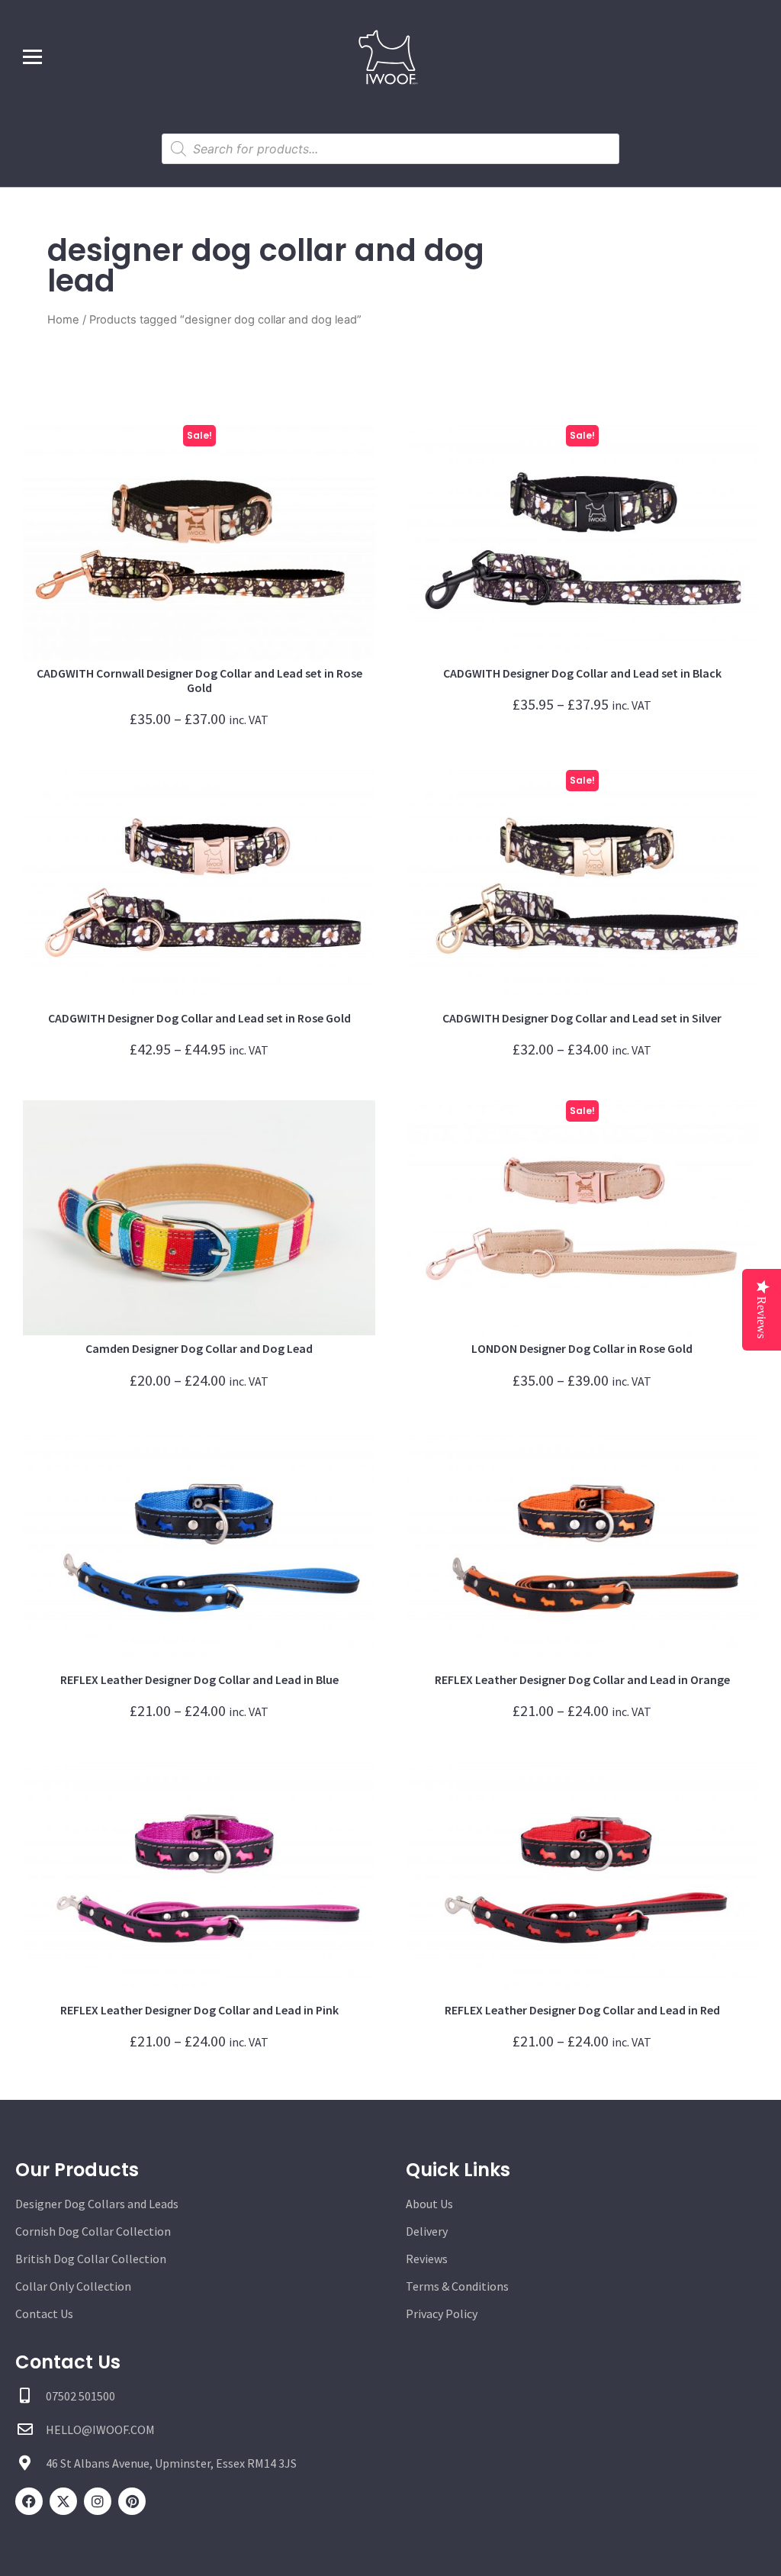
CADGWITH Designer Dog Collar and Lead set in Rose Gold (199, 1018)
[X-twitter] (63, 2501)
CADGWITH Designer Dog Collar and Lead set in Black (582, 673)
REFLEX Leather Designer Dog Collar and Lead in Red (582, 2010)
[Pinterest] (132, 2501)
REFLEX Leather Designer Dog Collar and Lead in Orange (582, 1679)
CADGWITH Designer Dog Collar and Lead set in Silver (582, 1018)
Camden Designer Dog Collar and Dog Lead (199, 1348)
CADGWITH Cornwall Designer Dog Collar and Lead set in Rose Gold (199, 680)
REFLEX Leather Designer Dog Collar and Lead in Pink (199, 2010)
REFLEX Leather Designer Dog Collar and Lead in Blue (199, 1679)
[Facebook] (29, 2501)
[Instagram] (98, 2501)
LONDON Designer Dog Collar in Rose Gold (582, 1348)
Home (63, 320)
